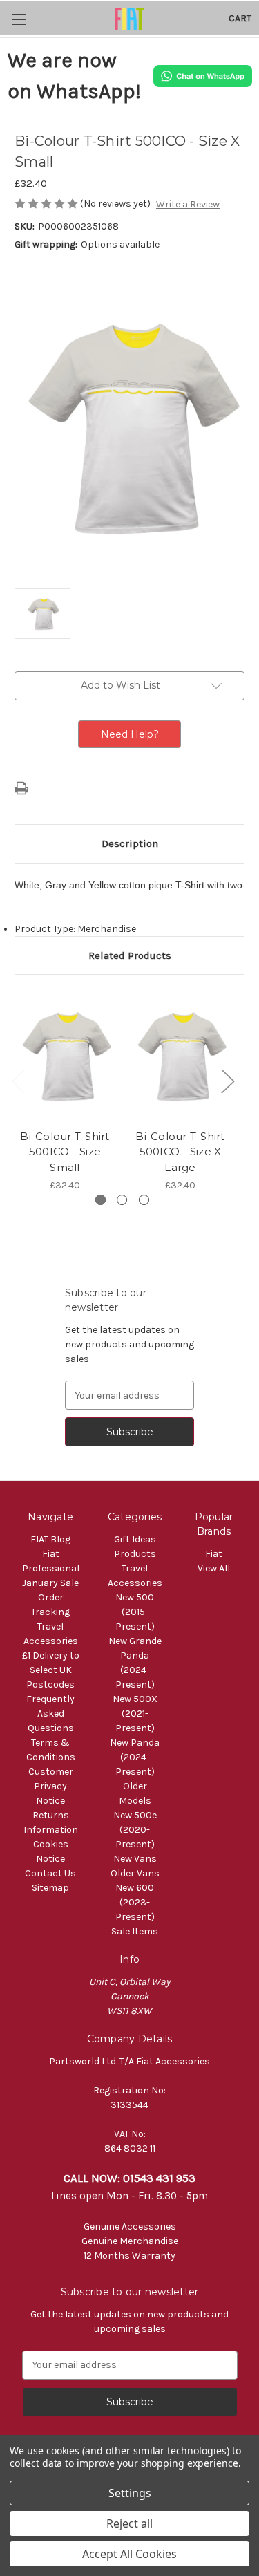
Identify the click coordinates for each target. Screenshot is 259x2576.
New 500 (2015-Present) (135, 1612)
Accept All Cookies (129, 2554)
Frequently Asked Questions (50, 1714)
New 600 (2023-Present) (135, 1902)
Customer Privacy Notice (51, 1786)
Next (227, 1081)
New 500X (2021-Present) (135, 1714)
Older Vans (135, 1873)
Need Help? (130, 734)
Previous (18, 1081)
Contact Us (50, 1873)
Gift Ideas (135, 1539)
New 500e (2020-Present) (135, 1830)
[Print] (21, 788)
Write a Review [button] (188, 204)
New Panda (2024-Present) (135, 1757)
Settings (130, 2493)
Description (130, 843)
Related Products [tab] (130, 955)
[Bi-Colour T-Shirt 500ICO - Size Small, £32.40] (65, 1055)
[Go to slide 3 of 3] (144, 1200)
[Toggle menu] (19, 19)
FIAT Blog (50, 1539)
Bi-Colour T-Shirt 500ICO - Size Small (65, 1152)
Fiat (214, 1554)
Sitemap (50, 1888)
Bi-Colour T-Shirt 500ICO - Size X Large (180, 1152)
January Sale (50, 1583)
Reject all (129, 2523)
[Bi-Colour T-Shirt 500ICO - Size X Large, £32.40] (180, 1055)
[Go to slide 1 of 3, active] (100, 1200)
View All (214, 1568)
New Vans (135, 1859)
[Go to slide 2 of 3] (122, 1200)
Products (135, 1554)
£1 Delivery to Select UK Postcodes (51, 1670)
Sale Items (135, 1931)
